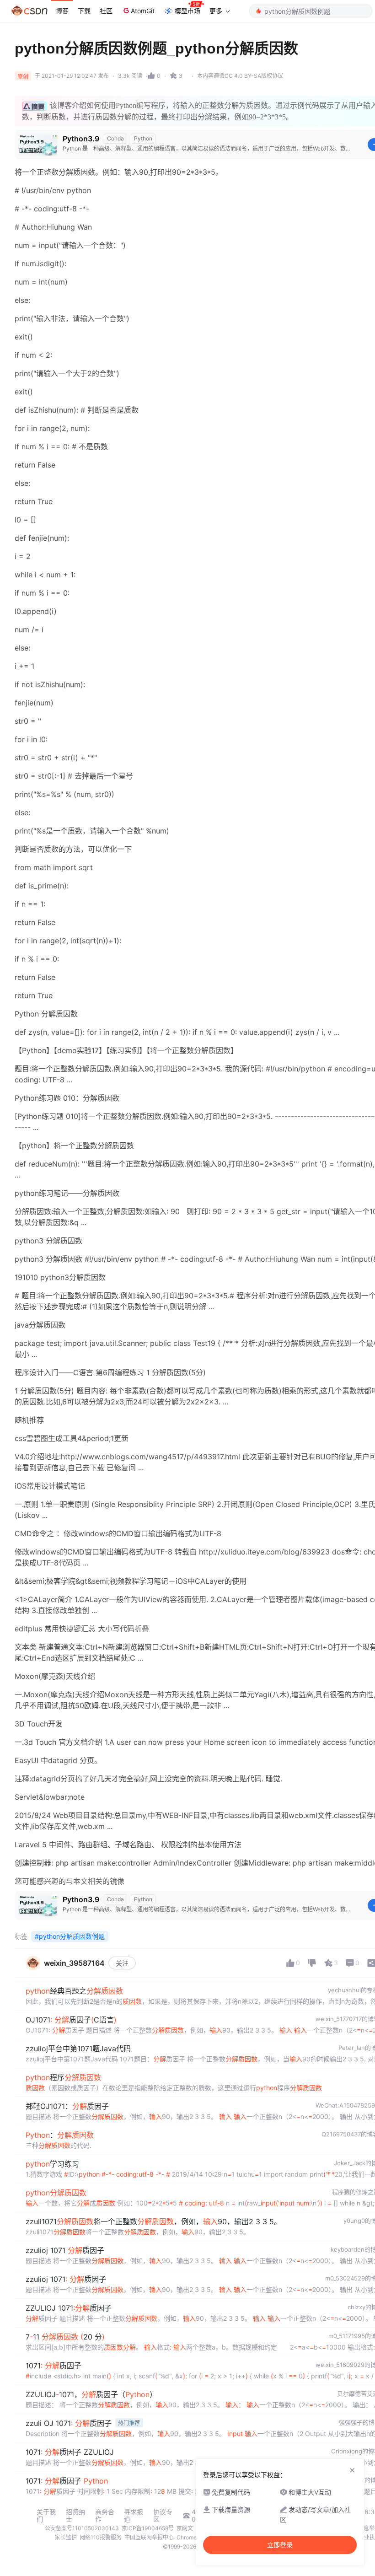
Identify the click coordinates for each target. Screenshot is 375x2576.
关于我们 (46, 2516)
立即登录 (280, 2545)
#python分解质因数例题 (70, 1936)
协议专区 (163, 2516)
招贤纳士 (75, 2516)
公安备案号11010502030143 (82, 2528)
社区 (106, 11)
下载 (84, 11)
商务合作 (105, 2516)
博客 (62, 11)
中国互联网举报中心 (149, 2537)
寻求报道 (134, 2516)
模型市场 (187, 11)
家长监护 (66, 2537)
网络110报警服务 (101, 2537)
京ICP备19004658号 (148, 2528)
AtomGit (143, 11)
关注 (122, 1963)
